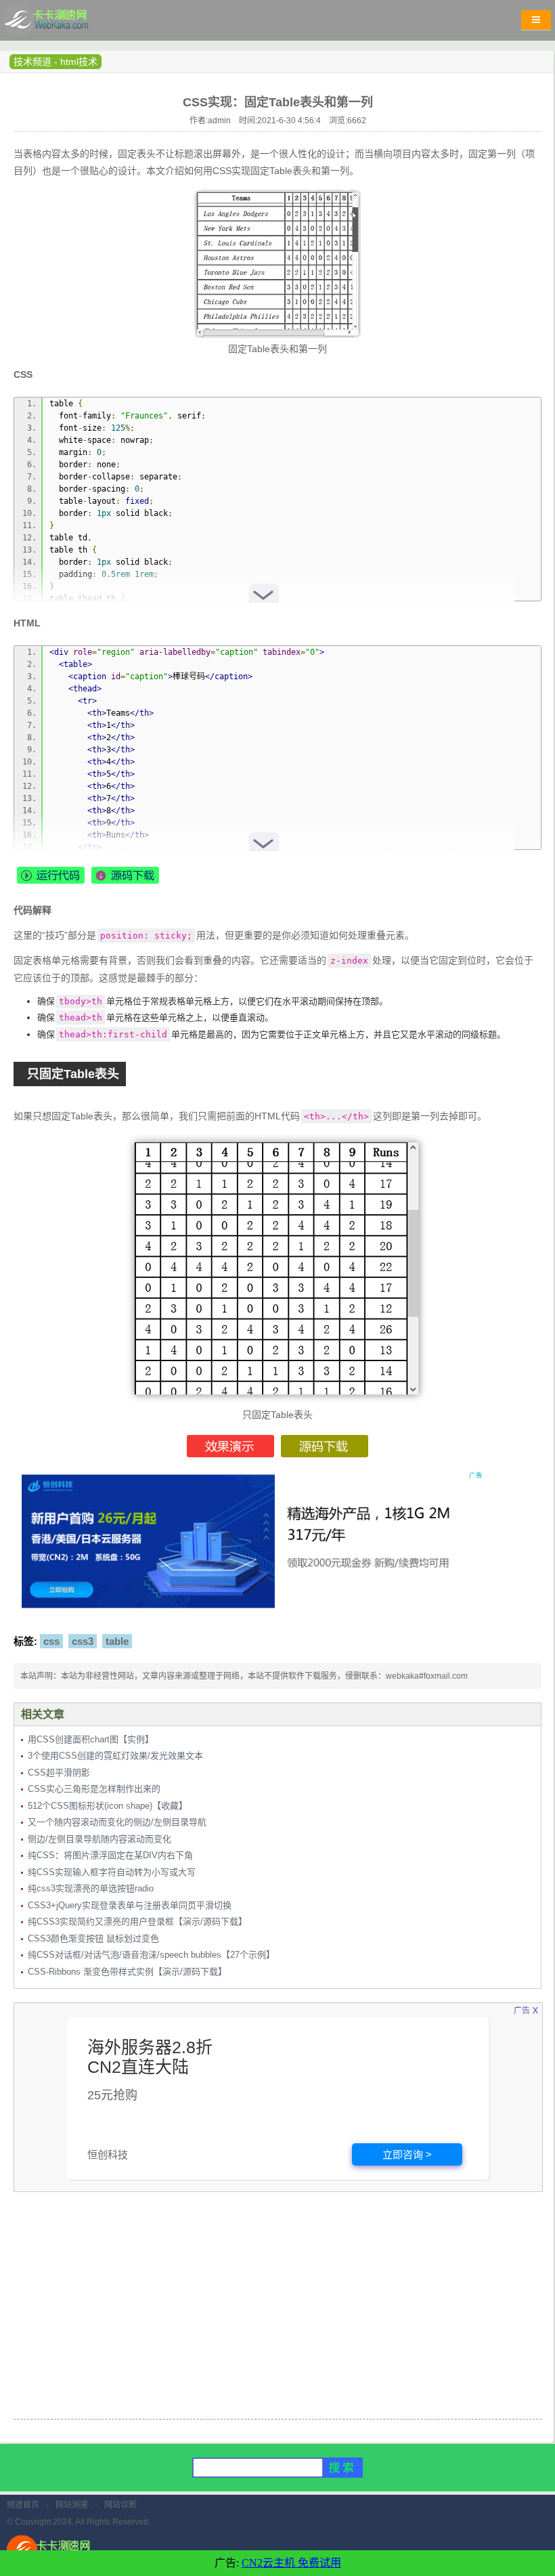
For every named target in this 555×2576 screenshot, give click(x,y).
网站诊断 (120, 2505)
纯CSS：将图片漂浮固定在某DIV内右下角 (110, 1855)
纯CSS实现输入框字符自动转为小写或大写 (112, 1872)
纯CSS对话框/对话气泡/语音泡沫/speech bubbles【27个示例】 (151, 1955)
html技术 (79, 62)
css (51, 1641)
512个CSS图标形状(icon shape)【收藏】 (108, 1806)
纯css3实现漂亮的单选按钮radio (91, 1888)
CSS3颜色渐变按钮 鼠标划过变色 (93, 1938)
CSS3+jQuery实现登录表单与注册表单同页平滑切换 (130, 1905)
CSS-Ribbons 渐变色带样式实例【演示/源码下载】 (127, 1972)
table (117, 1641)
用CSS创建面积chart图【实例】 (91, 1739)
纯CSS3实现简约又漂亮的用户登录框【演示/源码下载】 (137, 1922)
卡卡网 (61, 24)
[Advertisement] (277, 2314)
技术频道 (32, 62)
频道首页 (23, 2505)
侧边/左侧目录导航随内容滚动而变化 (99, 1839)
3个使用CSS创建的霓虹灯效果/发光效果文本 (115, 1756)
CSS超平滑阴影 (59, 1773)
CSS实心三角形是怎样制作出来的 (94, 1789)
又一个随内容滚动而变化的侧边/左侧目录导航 (117, 1822)
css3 (83, 1641)
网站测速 (72, 2505)
